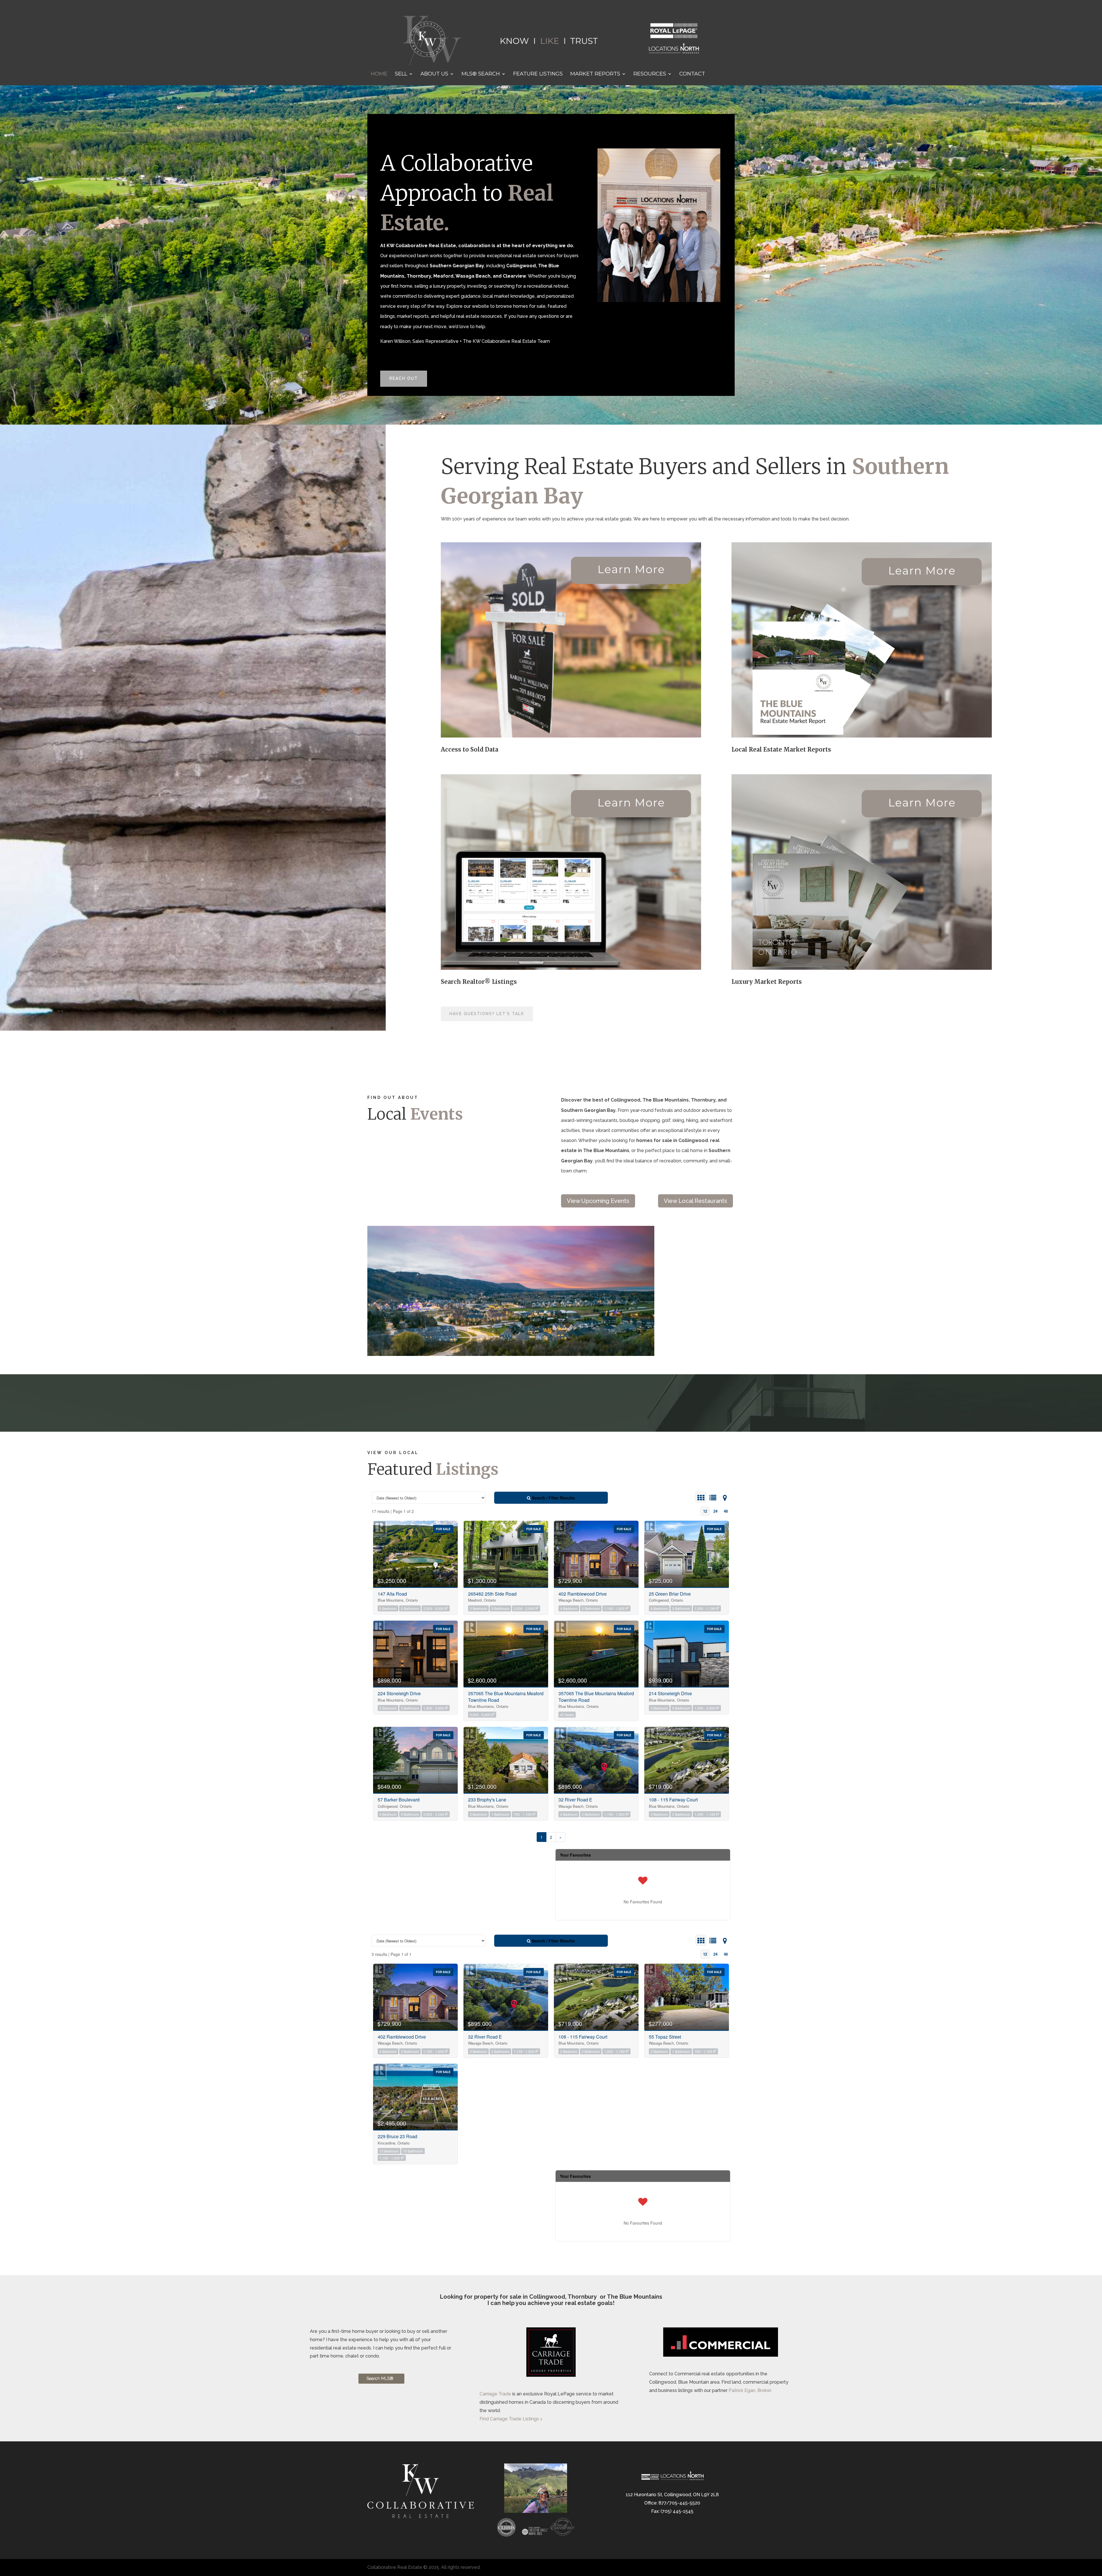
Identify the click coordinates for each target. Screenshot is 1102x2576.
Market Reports (595, 74)
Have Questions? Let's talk (487, 1014)
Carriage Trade (495, 2394)
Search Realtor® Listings (479, 982)
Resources (650, 74)
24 (715, 1511)
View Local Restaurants (695, 1201)
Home (379, 74)
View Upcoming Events (598, 1201)
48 (726, 1511)
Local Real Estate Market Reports (781, 749)
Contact (692, 74)
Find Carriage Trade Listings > (511, 2419)
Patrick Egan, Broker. (750, 2390)
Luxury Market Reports (767, 982)
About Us (434, 74)
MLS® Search (481, 74)
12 (705, 1511)
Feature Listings (538, 74)
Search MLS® (380, 2378)
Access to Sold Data (469, 749)
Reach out (404, 378)
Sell (401, 74)
